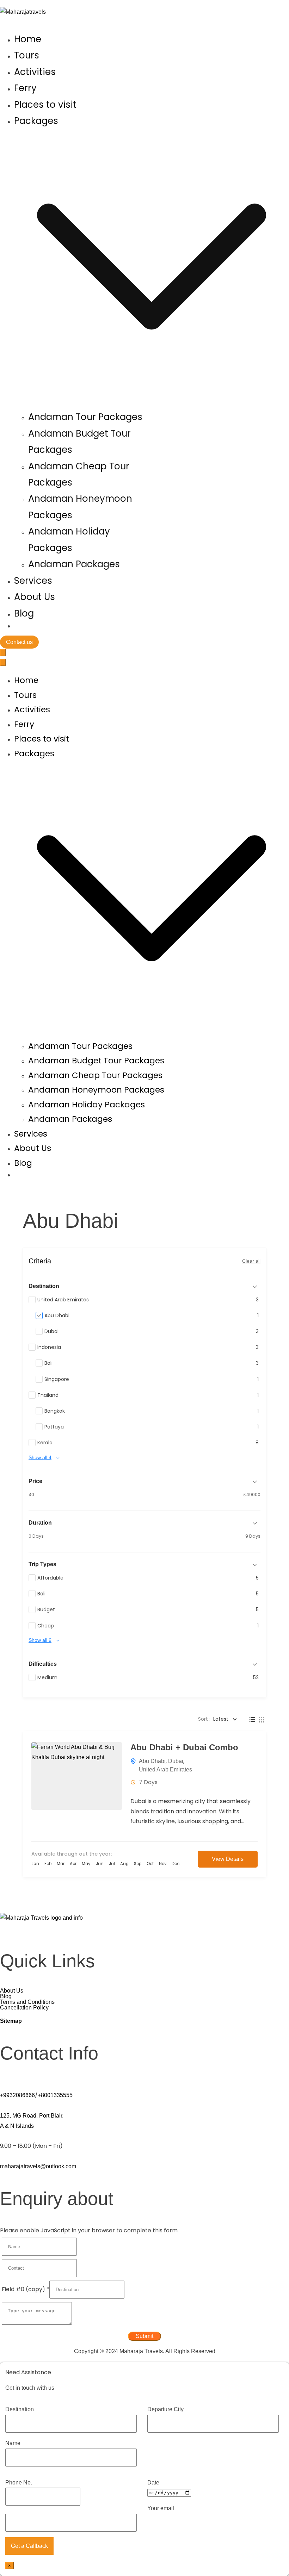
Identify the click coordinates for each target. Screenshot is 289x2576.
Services (33, 581)
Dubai (176, 1761)
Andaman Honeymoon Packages (96, 1090)
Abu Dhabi (152, 1761)
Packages (34, 754)
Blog (24, 613)
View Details (228, 1859)
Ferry (25, 88)
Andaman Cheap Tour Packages (95, 1075)
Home (28, 39)
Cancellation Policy (24, 2008)
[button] (152, 401)
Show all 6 (40, 1640)
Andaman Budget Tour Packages (96, 1061)
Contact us (19, 642)
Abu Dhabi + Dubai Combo (184, 1747)
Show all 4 (40, 1457)
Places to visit (45, 105)
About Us (35, 597)
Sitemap (11, 2021)
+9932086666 (17, 2095)
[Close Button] (3, 662)
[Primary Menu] (3, 653)
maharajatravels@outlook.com (38, 2166)
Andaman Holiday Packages (87, 1105)
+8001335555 (55, 2095)
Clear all (251, 1261)
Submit (144, 2336)
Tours (27, 55)
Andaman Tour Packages (85, 417)
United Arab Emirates (165, 1770)
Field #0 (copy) (26, 2289)
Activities (35, 72)
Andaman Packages (74, 564)
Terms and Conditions (27, 2002)
